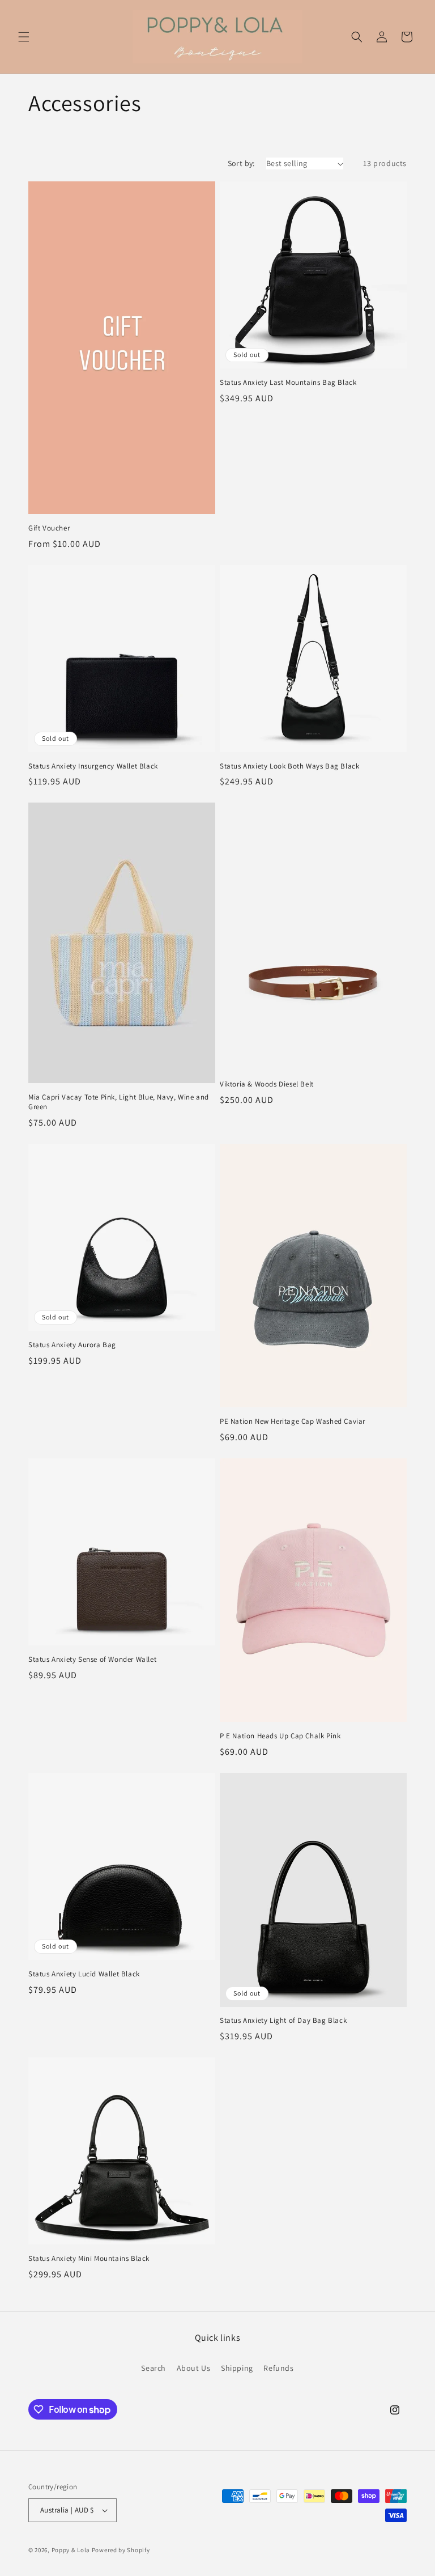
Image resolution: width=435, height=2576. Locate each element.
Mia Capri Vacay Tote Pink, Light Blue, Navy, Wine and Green (119, 1102)
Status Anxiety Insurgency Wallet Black (93, 766)
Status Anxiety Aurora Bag (72, 1345)
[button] (24, 37)
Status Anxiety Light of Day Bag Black (283, 2021)
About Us (194, 2368)
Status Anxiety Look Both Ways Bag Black (289, 766)
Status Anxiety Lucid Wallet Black (84, 1974)
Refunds (278, 2368)
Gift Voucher (49, 528)
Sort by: (241, 163)
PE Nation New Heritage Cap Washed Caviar (293, 1421)
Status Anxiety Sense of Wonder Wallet (92, 1660)
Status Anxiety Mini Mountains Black (89, 2259)
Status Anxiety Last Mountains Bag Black (288, 383)
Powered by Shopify (121, 2550)
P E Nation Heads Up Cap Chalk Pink (280, 1736)
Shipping (237, 2368)
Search (153, 2368)
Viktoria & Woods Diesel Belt (267, 1084)
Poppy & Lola (71, 2550)
